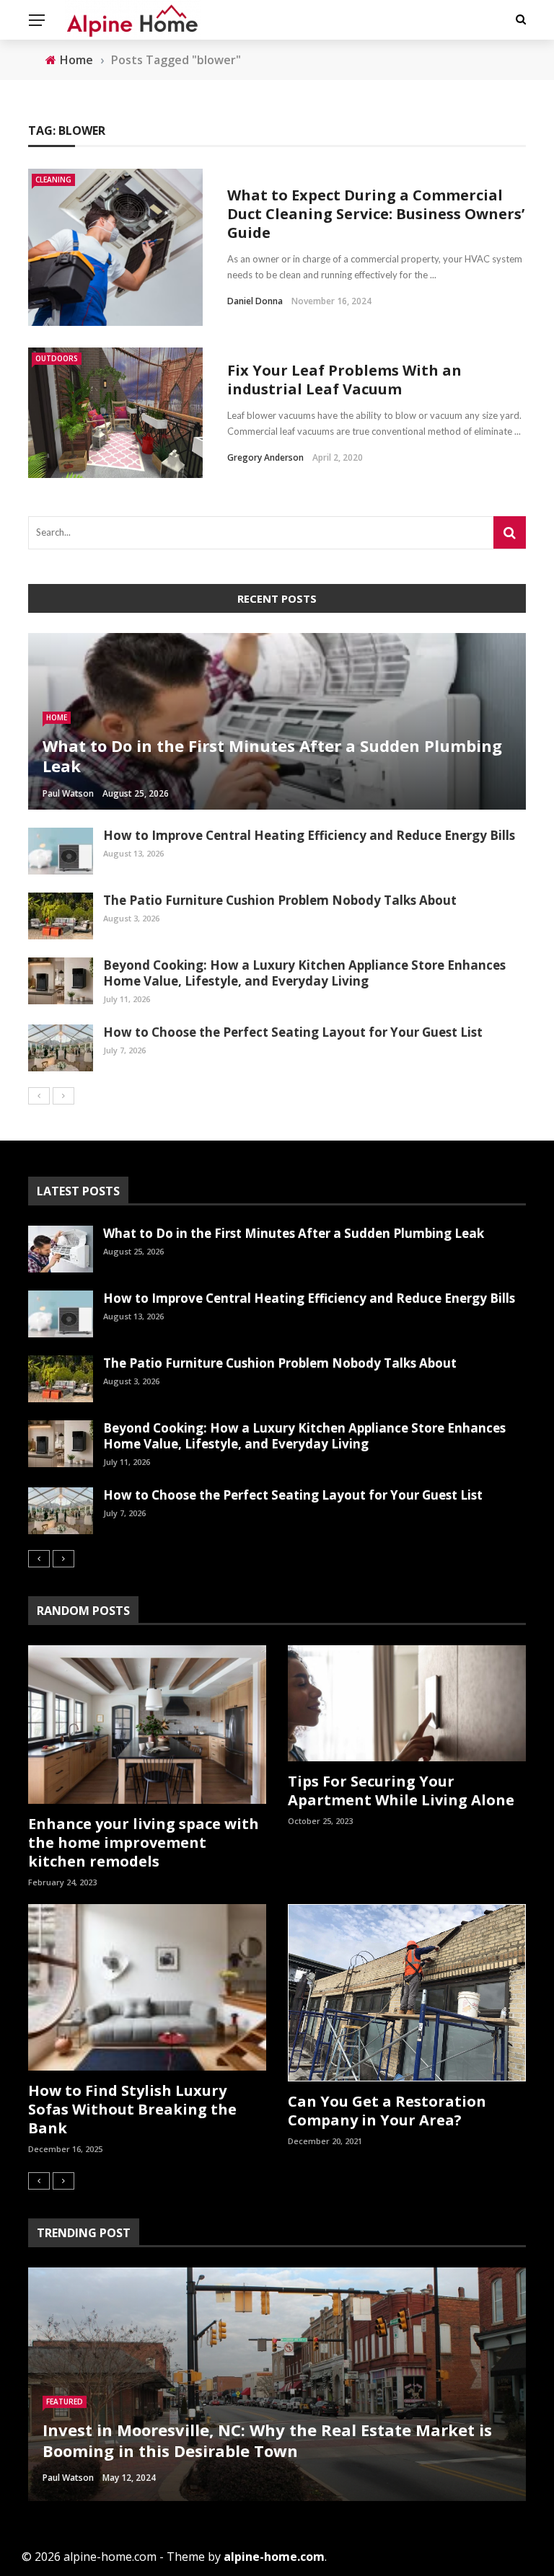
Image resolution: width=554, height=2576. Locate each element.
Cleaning (53, 180)
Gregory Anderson (265, 457)
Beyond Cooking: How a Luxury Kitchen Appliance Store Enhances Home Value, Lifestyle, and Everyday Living (304, 973)
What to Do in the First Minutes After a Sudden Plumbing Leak (294, 1233)
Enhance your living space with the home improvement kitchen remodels (144, 1842)
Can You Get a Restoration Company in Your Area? (387, 2111)
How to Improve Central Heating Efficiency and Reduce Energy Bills (309, 835)
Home (57, 717)
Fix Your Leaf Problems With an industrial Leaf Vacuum (344, 380)
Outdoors (57, 358)
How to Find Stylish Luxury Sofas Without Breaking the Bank (132, 2109)
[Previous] (39, 1096)
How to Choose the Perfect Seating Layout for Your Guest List (293, 1032)
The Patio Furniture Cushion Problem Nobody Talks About (280, 900)
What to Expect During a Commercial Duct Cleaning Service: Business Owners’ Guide (376, 214)
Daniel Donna (255, 301)
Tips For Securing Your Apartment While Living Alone (401, 1791)
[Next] (63, 1096)
